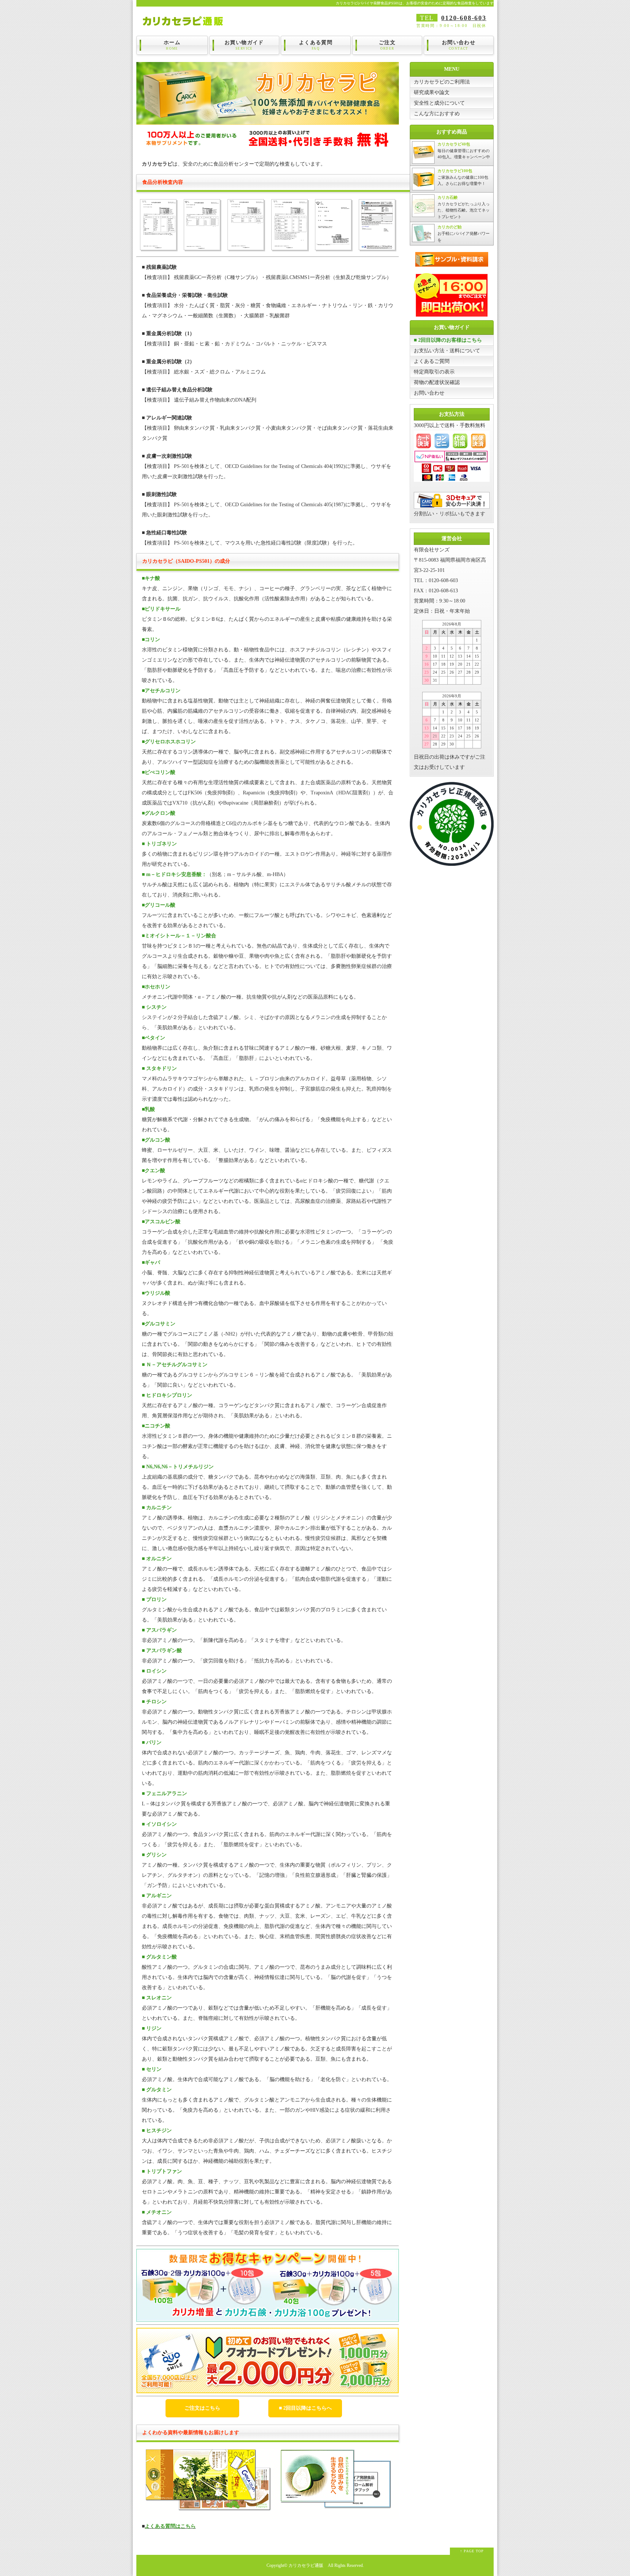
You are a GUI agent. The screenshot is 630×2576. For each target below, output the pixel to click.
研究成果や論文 (432, 92)
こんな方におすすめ (437, 114)
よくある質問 (316, 45)
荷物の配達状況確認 (437, 382)
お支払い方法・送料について (447, 351)
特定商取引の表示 (434, 372)
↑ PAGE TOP (472, 2551)
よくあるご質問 (432, 361)
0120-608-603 (464, 18)
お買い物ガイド (244, 45)
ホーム (172, 45)
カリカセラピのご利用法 (442, 82)
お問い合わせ (459, 45)
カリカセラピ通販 (306, 2566)
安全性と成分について (439, 103)
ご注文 (387, 45)
